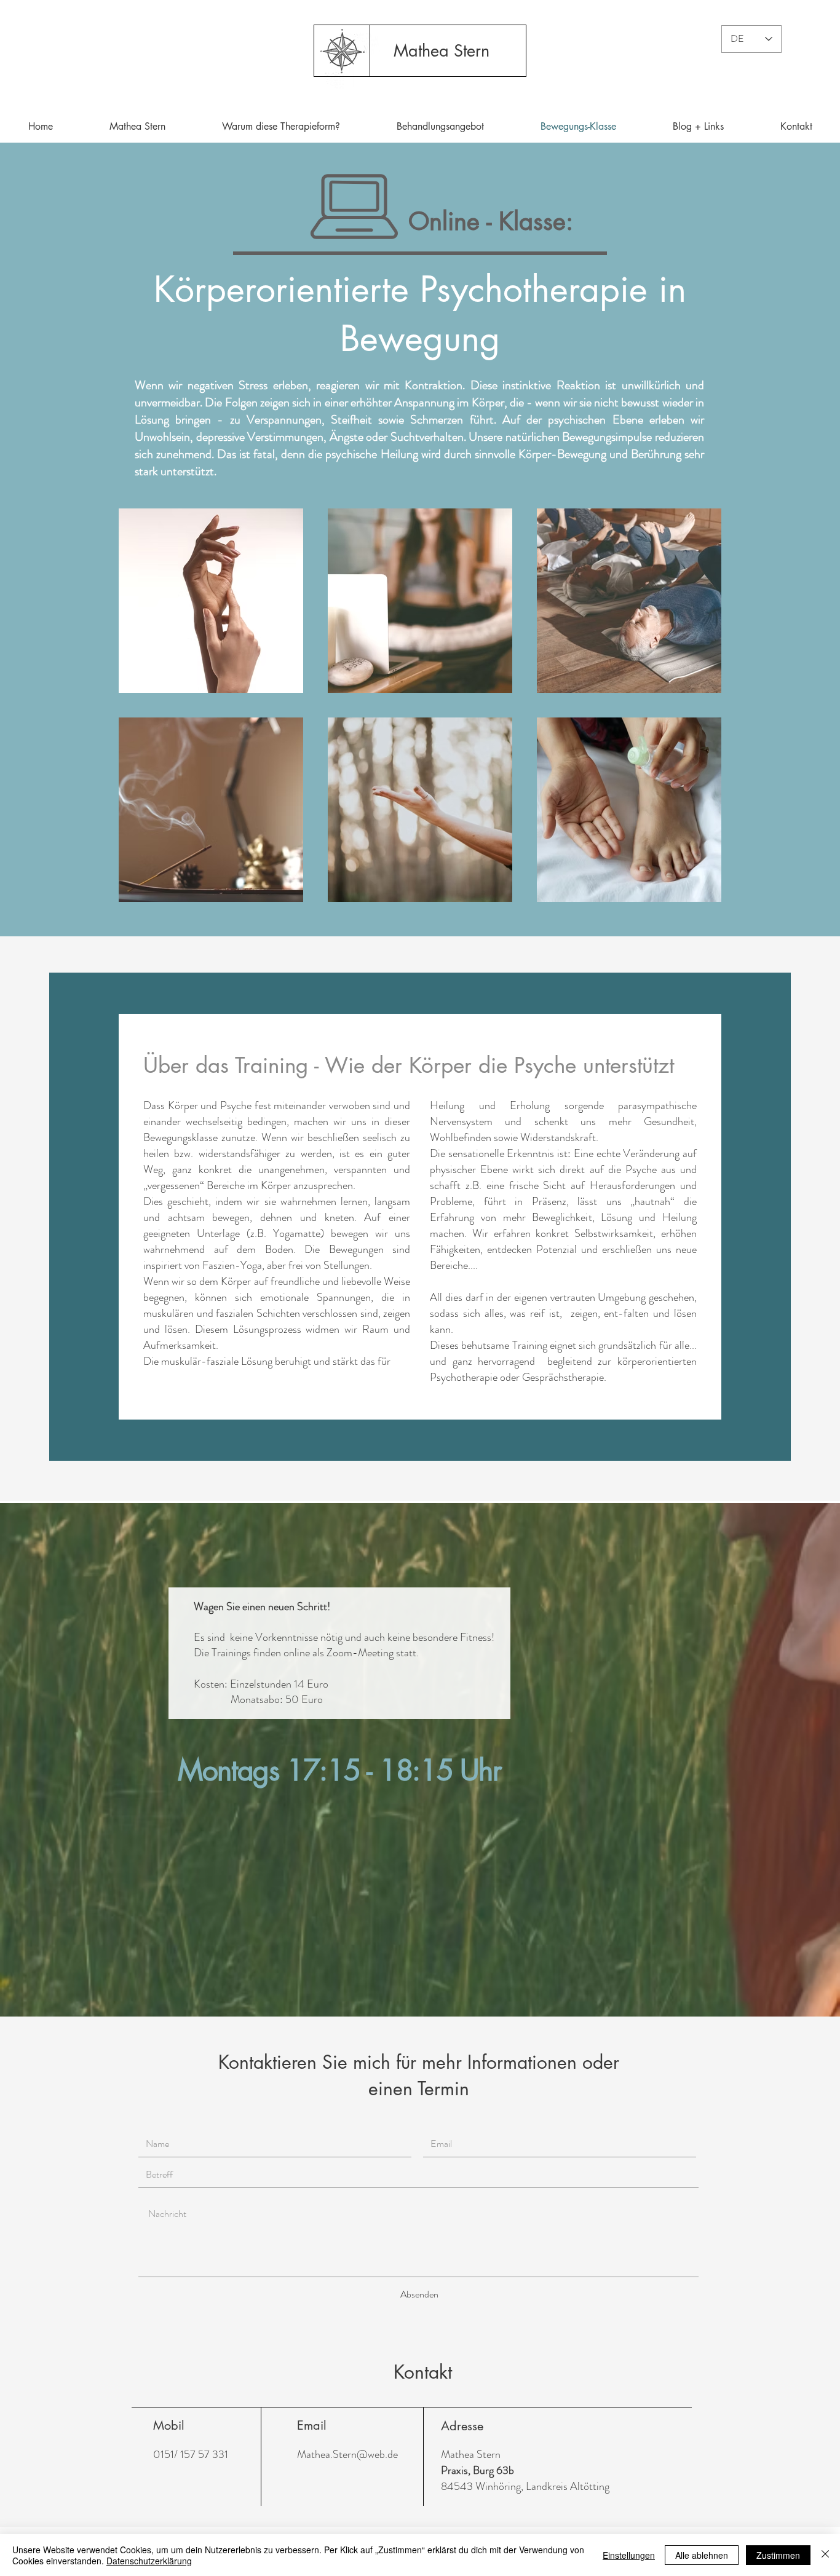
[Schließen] (825, 2555)
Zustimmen (778, 2555)
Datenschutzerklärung (149, 2561)
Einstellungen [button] (629, 2555)
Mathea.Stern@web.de (347, 2454)
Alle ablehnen (702, 2555)
